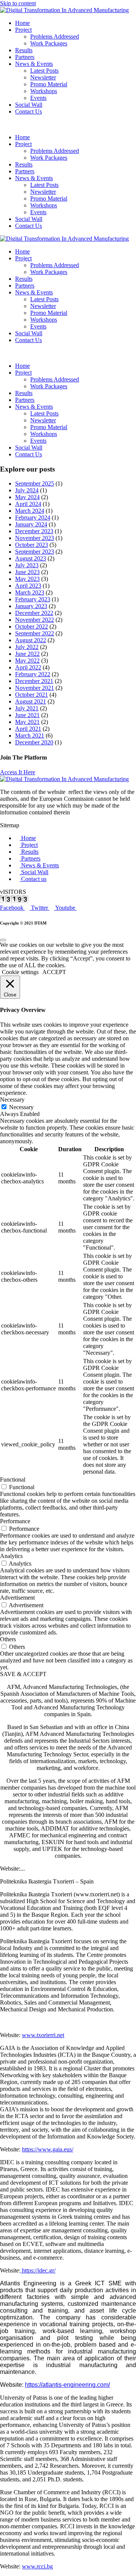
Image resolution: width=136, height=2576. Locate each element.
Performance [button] (15, 1521)
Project (23, 30)
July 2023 (27, 565)
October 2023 (32, 545)
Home (22, 23)
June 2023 (27, 572)
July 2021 (27, 708)
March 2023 (30, 592)
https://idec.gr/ (38, 2270)
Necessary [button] (12, 1100)
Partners (25, 57)
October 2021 (32, 695)
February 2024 (33, 518)
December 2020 (34, 742)
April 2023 (28, 586)
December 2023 (34, 531)
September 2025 (35, 483)
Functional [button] (13, 1479)
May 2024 (27, 497)
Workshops (44, 91)
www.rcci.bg (37, 2566)
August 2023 (31, 558)
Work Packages (49, 43)
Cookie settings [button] (20, 972)
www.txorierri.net (43, 2035)
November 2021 (35, 688)
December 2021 (34, 681)
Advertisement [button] (17, 1598)
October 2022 (32, 626)
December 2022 (34, 613)
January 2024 (31, 524)
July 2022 (27, 647)
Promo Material (49, 84)
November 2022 (35, 620)
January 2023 (31, 606)
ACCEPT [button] (54, 972)
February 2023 (33, 599)
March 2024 (30, 511)
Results (24, 50)
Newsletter (43, 77)
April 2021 (28, 729)
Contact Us (29, 111)
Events (38, 98)
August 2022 (31, 640)
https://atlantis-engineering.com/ (67, 2385)
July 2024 (27, 490)
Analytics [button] (11, 1556)
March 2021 (30, 735)
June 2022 (27, 654)
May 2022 (27, 661)
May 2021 (27, 722)
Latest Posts (44, 71)
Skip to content (18, 3)
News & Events (34, 64)
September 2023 (35, 552)
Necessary (21, 1107)
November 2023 (35, 538)
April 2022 (28, 667)
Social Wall (29, 105)
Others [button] (8, 1639)
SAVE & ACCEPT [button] (23, 1674)
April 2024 (28, 504)
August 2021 (31, 701)
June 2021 (27, 715)
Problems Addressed (55, 37)
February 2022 (33, 674)
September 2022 (35, 633)
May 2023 (27, 579)
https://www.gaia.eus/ (48, 2149)
